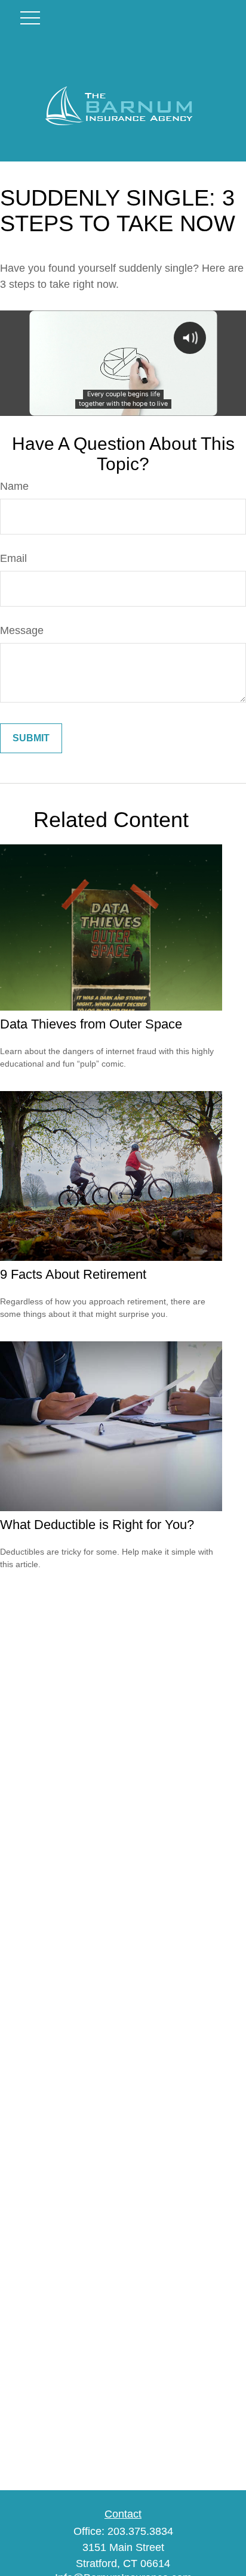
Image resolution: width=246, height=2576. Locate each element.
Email (13, 558)
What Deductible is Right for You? (97, 1525)
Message (22, 630)
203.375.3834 (140, 2531)
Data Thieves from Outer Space (91, 1024)
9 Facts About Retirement (73, 1274)
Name (14, 486)
